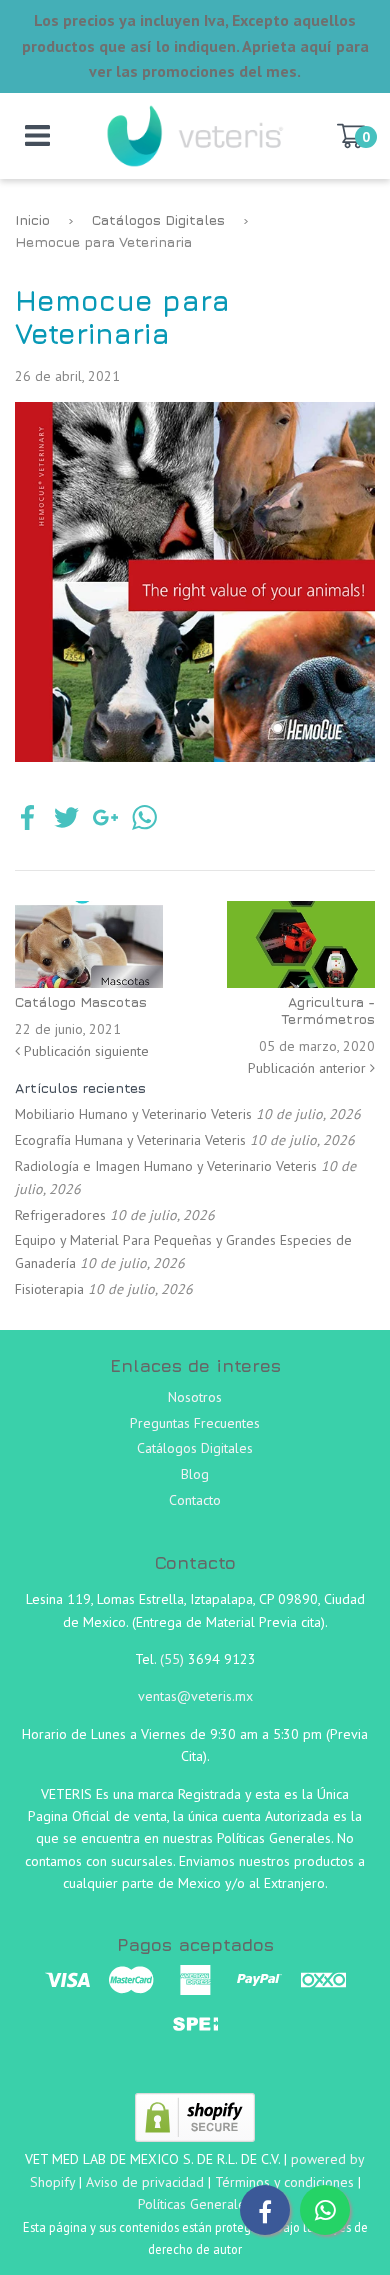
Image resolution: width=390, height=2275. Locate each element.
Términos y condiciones (284, 2182)
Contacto (195, 1500)
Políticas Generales (195, 2204)
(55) (174, 1659)
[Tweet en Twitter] (66, 820)
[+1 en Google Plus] (105, 820)
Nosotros (195, 1397)
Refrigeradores (60, 1215)
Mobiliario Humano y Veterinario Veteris (133, 1114)
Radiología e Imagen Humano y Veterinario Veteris (166, 1166)
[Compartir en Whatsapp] (144, 820)
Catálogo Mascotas (81, 1001)
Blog (195, 1474)
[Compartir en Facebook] (27, 820)
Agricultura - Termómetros (328, 1010)
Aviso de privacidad (145, 2182)
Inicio (32, 219)
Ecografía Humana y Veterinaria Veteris (130, 1140)
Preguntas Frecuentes (195, 1423)
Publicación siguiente (84, 1051)
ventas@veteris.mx (195, 1696)
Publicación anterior (309, 1068)
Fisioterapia (49, 1289)
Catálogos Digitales (158, 219)
